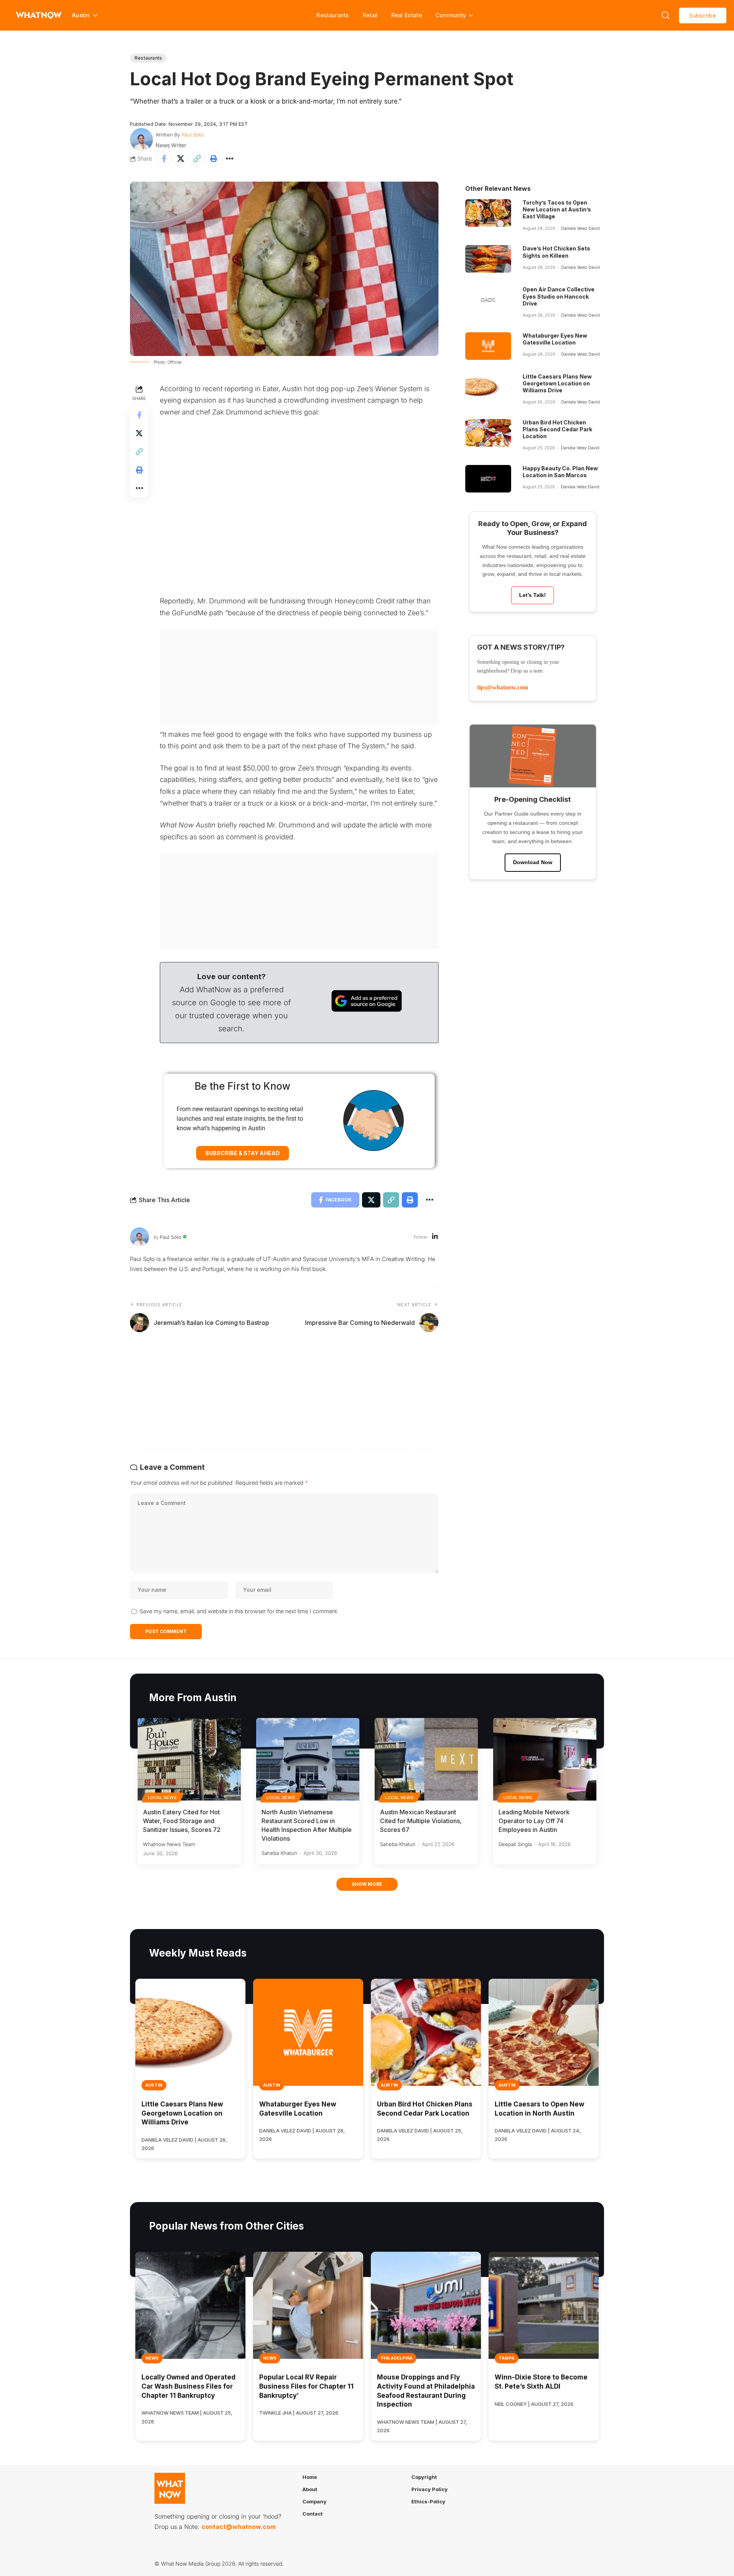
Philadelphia (397, 2358)
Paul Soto (193, 135)
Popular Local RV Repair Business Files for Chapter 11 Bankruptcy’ (306, 2386)
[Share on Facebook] (164, 159)
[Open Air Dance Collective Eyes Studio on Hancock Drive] (488, 300)
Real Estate (407, 15)
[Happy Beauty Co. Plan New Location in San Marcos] (488, 479)
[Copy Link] (197, 159)
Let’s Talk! (533, 595)
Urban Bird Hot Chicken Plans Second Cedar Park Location (557, 429)
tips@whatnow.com (503, 687)
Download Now (533, 862)
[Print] (213, 159)
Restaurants (332, 15)
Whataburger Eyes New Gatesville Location (555, 339)
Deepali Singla (515, 1844)
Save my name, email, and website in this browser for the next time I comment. (239, 1611)
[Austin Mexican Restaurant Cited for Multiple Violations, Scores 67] (426, 1759)
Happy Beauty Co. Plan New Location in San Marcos (560, 472)
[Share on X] (180, 159)
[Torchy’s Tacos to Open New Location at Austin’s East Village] (488, 213)
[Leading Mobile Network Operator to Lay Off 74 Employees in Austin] (545, 1759)
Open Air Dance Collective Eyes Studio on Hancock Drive (559, 296)
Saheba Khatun (279, 1853)
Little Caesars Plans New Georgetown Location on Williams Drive (557, 383)
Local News (162, 1798)
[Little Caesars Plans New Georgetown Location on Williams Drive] (488, 387)
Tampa (507, 2358)
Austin (154, 2085)
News (152, 2358)
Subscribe (703, 15)
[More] (230, 159)
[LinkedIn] (435, 1237)
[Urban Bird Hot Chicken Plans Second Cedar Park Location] (488, 433)
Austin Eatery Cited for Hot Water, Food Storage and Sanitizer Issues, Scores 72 (182, 1821)
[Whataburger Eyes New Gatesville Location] (488, 346)
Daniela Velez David (581, 228)
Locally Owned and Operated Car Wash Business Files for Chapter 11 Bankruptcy (188, 2386)
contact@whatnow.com (239, 2527)
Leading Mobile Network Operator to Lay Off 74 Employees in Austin (534, 1821)
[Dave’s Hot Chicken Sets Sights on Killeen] (488, 259)
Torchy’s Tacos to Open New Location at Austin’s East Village (557, 209)
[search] (666, 15)
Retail (370, 15)
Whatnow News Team (169, 1844)
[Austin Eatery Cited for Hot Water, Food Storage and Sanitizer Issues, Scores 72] (189, 1759)
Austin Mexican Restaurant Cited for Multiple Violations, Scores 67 (421, 1821)
